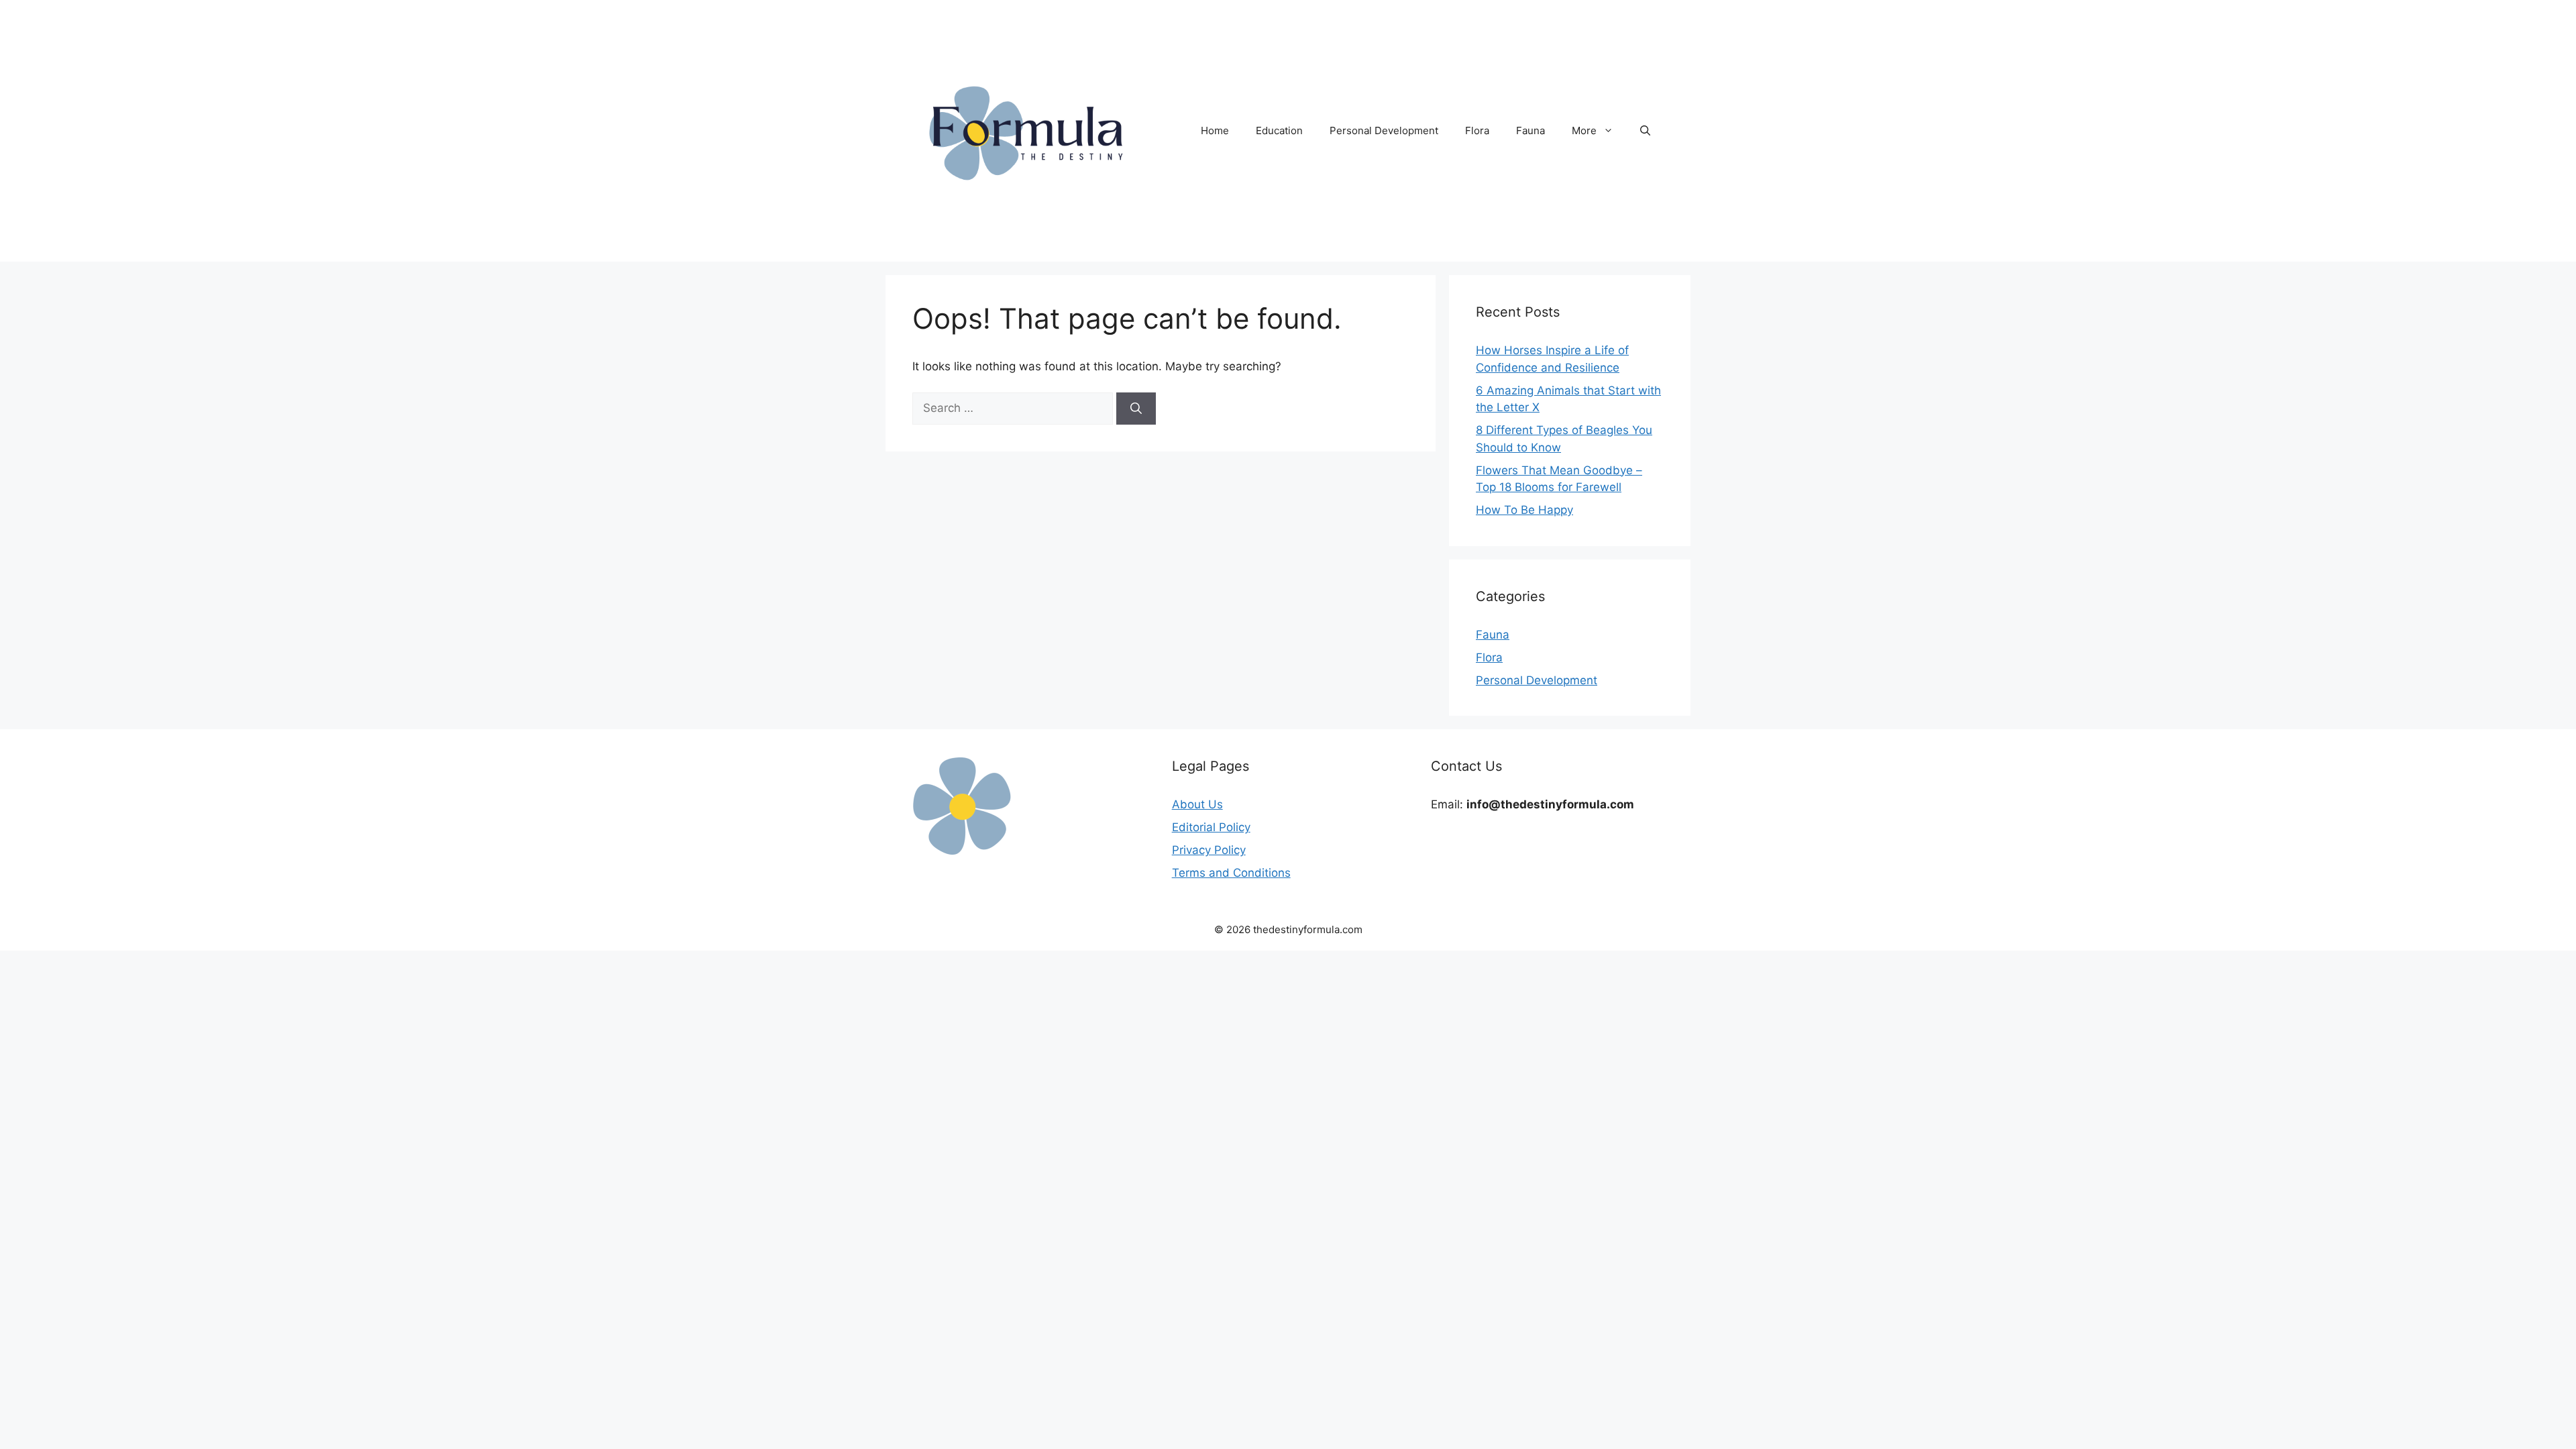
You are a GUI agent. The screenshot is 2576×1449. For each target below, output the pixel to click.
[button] (1645, 131)
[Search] (1136, 409)
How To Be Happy (1524, 510)
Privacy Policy (1209, 850)
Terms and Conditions (1231, 873)
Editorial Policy (1211, 827)
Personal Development (1384, 130)
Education (1279, 130)
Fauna (1531, 130)
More (1584, 130)
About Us (1197, 804)
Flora (1477, 130)
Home (1215, 130)
